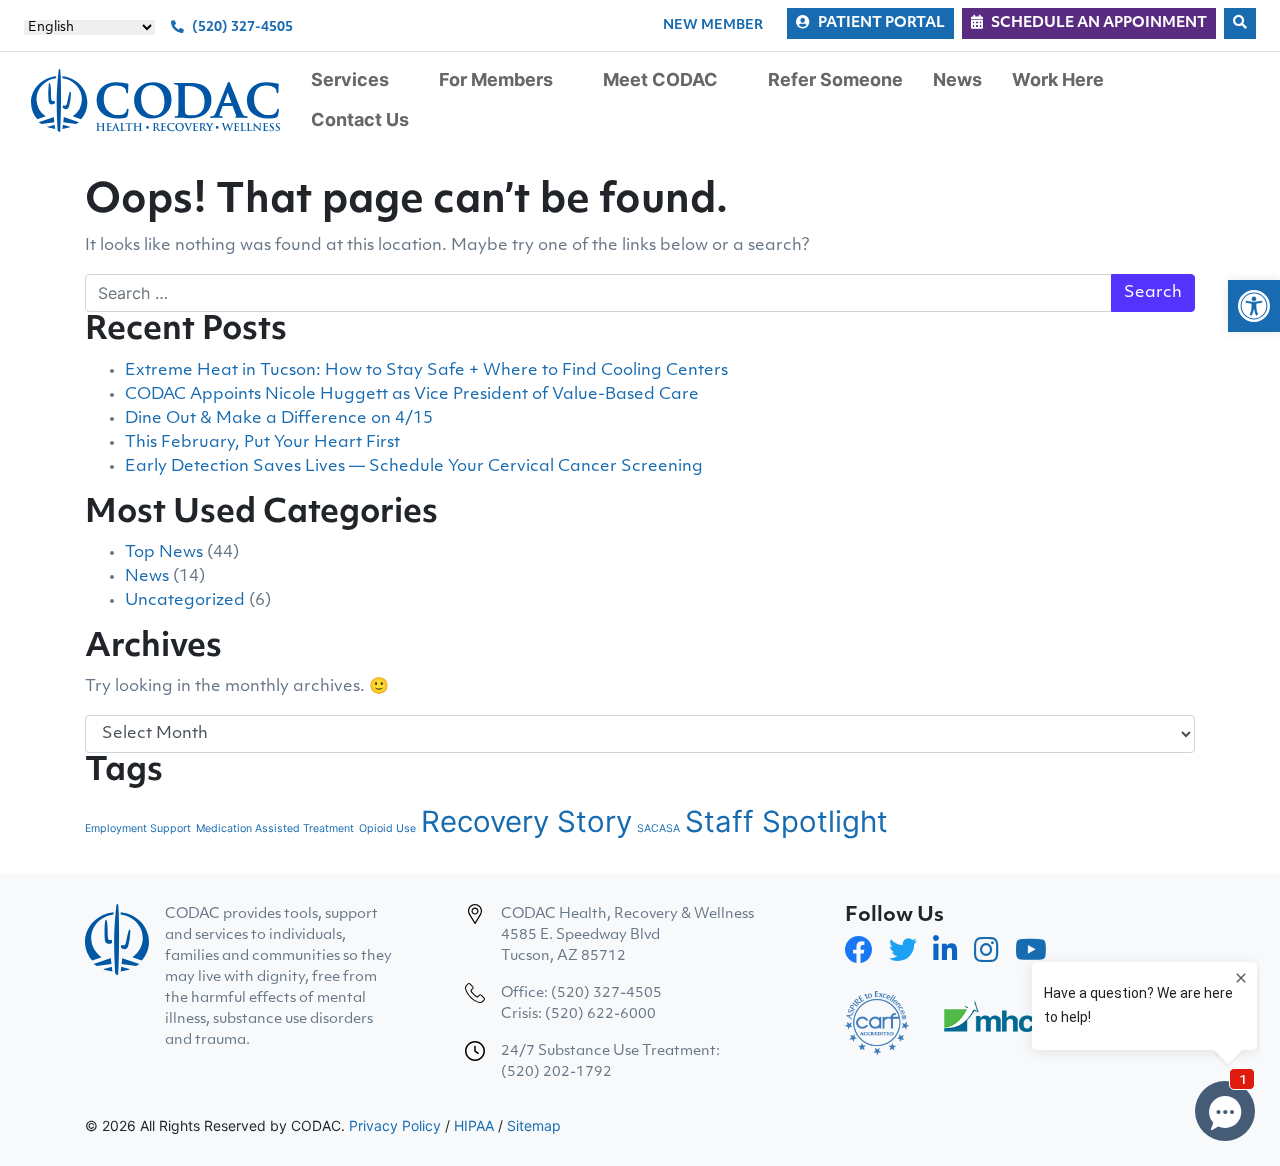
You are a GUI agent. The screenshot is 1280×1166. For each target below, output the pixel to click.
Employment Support (138, 828)
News (957, 79)
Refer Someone (835, 79)
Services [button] (350, 79)
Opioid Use (387, 828)
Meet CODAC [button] (660, 79)
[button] (1254, 306)
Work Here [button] (1058, 79)
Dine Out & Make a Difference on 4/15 (279, 419)
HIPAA (474, 1125)
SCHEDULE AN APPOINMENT (1099, 23)
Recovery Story (526, 821)
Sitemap (534, 1125)
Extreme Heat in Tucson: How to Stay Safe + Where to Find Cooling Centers (426, 371)
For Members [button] (496, 79)
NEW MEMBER (713, 25)
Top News (164, 553)
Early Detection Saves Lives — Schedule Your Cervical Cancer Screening (414, 467)
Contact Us (360, 119)
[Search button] (1240, 23)
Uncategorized (185, 601)
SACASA (658, 828)
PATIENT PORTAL (881, 23)
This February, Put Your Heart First (262, 443)
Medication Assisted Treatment (275, 828)
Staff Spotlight (786, 821)
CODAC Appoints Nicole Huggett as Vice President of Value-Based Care (412, 395)
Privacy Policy (395, 1125)
